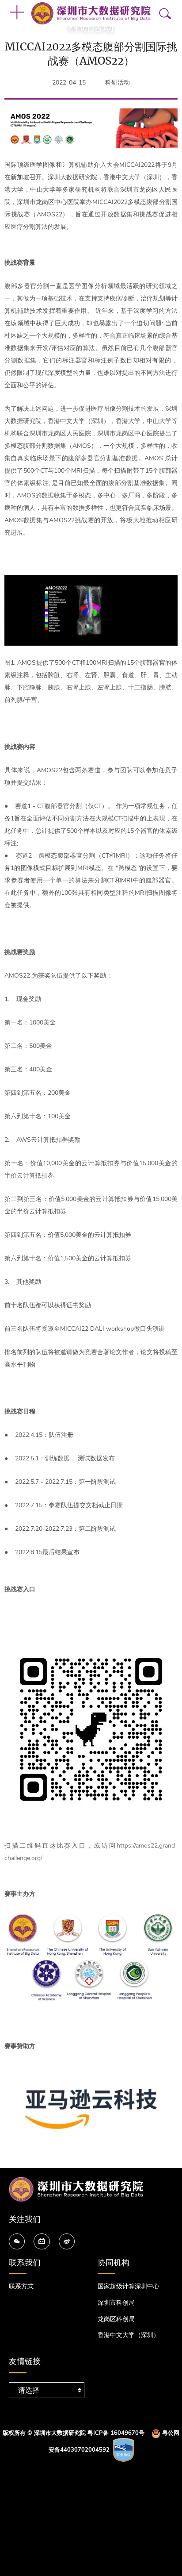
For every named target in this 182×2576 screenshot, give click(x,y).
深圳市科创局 (116, 2303)
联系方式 (21, 2286)
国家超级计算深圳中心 (129, 2286)
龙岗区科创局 (116, 2319)
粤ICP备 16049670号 (116, 2433)
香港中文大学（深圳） (129, 2335)
